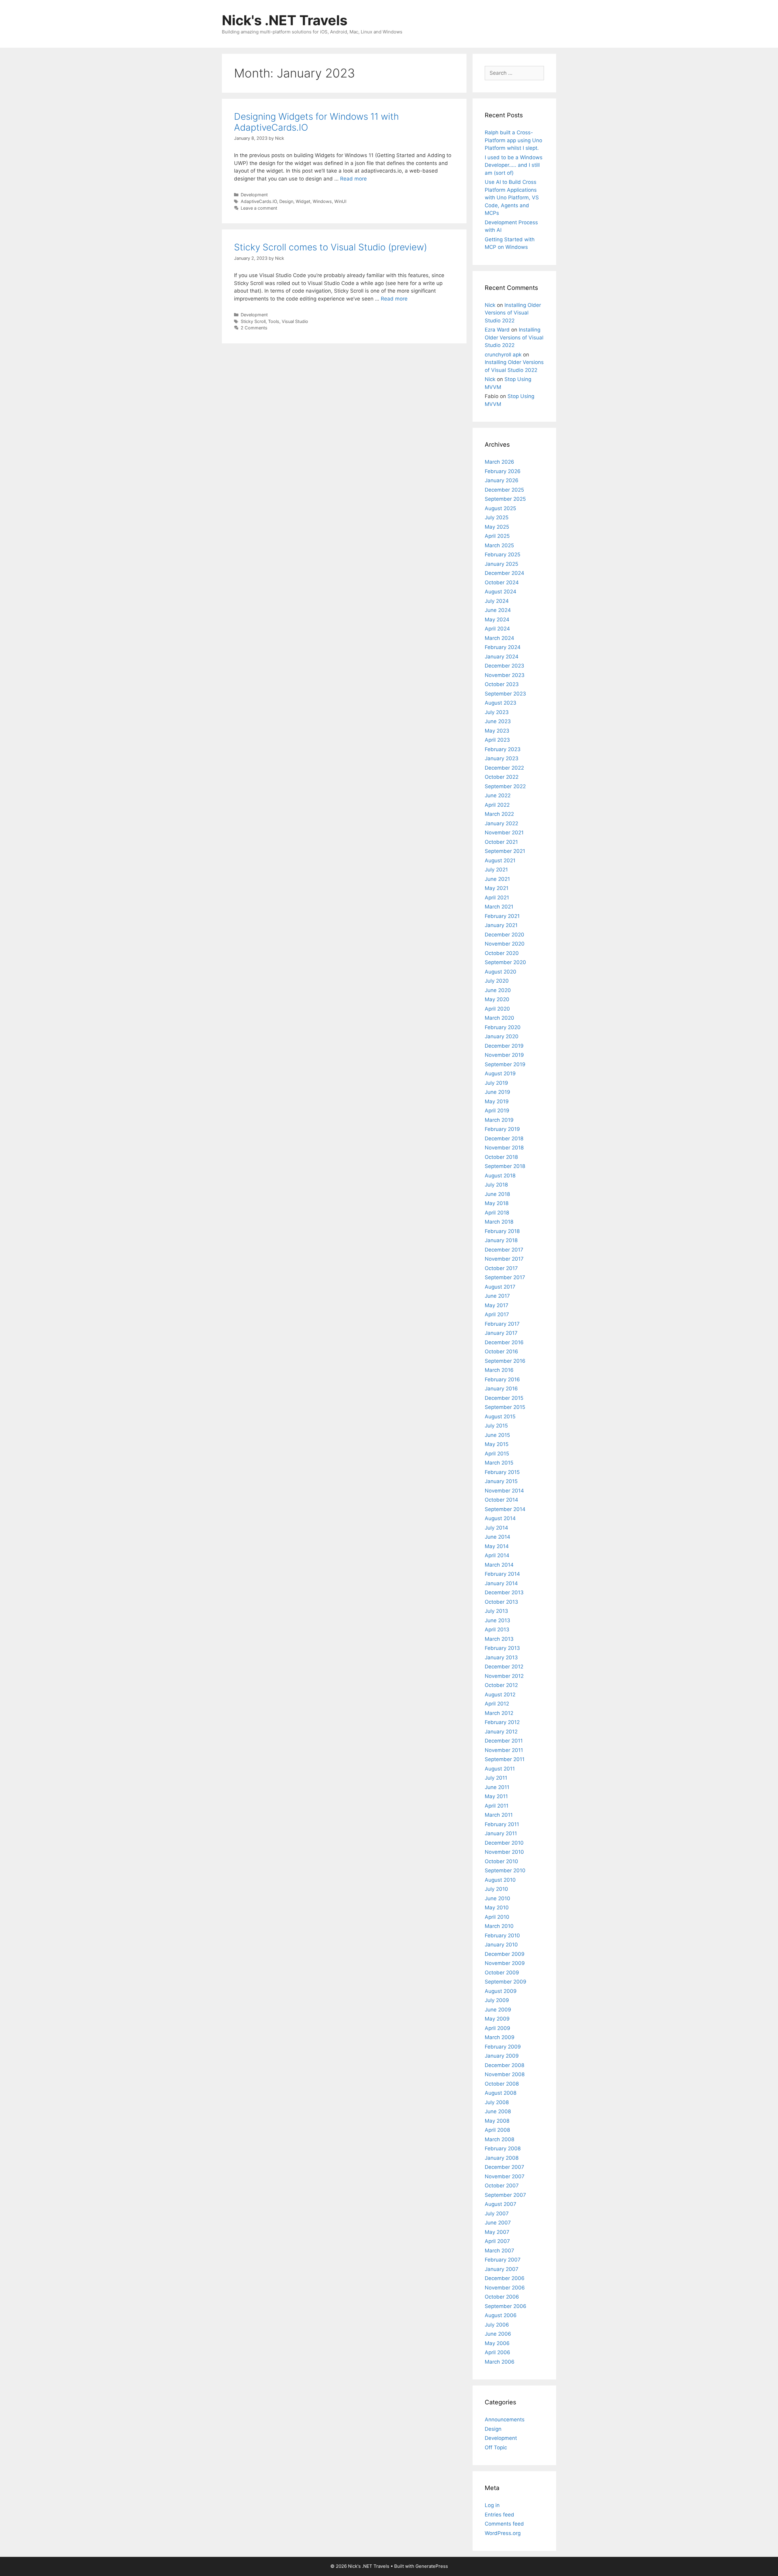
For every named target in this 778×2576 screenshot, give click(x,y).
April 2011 (497, 1806)
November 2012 (504, 1676)
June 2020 (498, 990)
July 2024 (497, 601)
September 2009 (506, 1982)
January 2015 (501, 1481)
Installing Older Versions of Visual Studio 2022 (513, 313)
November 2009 (505, 1963)
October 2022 (502, 777)
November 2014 (504, 1491)
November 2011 (504, 1750)
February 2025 (503, 555)
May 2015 (497, 1444)
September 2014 (505, 1509)
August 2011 (500, 1769)
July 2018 (496, 1185)
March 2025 (499, 545)
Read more (353, 179)
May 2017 (497, 1305)
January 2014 (501, 1583)
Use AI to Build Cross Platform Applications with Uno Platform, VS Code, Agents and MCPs (512, 197)
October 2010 (501, 1861)
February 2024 (503, 647)
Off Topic (496, 2447)
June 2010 (497, 1898)
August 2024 (501, 592)
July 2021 (496, 870)
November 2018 (504, 1148)
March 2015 (499, 1463)
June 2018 (497, 1194)
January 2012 (501, 1732)
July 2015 (496, 1426)
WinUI (340, 201)
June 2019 (497, 1092)
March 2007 (499, 2251)
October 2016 (501, 1352)
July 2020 (497, 981)
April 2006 (497, 2352)
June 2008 (498, 2111)
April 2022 (497, 805)
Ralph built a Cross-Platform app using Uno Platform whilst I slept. (513, 140)
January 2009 (502, 2056)
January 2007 (502, 2269)
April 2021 (497, 898)
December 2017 (504, 1250)
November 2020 (505, 944)
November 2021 (504, 833)
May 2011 (496, 1796)
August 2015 (500, 1417)
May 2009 (497, 2019)
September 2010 (505, 1870)
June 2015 (497, 1435)
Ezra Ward (497, 330)
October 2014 (501, 1500)
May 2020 (497, 999)
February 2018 (502, 1231)
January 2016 (501, 1389)
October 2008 (502, 2084)
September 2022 (505, 786)
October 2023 (502, 684)
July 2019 (496, 1083)
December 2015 (504, 1398)
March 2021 (499, 907)
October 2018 (501, 1157)
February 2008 (503, 2148)
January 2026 (502, 480)
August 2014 (500, 1518)
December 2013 (504, 1592)
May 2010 (497, 1908)
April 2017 (497, 1314)
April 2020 (497, 1009)
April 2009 (497, 2028)
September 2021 (505, 851)
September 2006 (506, 2306)
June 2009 (498, 2010)
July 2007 (497, 2214)
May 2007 (497, 2232)
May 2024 (497, 620)
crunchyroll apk (503, 355)
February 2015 (502, 1472)
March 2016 (499, 1370)
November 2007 (505, 2176)
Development (254, 195)
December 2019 (504, 1046)
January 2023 (502, 758)
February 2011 (502, 1824)
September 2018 (505, 1166)
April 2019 (497, 1111)
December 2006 (505, 2278)
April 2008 (497, 2130)
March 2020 (499, 1018)
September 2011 (505, 1759)
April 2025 (497, 536)
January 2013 (501, 1657)
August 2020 (501, 972)
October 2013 (501, 1602)
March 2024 (499, 638)
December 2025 (504, 490)
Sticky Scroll (253, 321)
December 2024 (504, 573)
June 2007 (498, 2223)
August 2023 (501, 703)
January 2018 (501, 1240)
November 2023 (505, 675)
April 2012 (497, 1704)
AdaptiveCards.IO (259, 201)
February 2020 (503, 1027)
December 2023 (504, 666)
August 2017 (500, 1287)
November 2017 (504, 1259)
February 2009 (503, 2047)
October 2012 (501, 1685)
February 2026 (503, 471)
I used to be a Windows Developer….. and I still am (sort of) (514, 165)
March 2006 (500, 2362)
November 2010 (504, 1852)
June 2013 (497, 1620)
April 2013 (497, 1630)
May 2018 (497, 1203)
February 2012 (502, 1722)
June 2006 (498, 2334)
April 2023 (497, 740)
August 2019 (500, 1073)
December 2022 (504, 768)
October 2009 (502, 1973)
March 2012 (499, 1713)
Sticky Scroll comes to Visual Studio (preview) (330, 247)
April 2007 (497, 2241)
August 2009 (501, 1991)
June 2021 (497, 879)
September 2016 (505, 1361)
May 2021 (497, 888)
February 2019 (502, 1129)
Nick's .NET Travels (285, 20)
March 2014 (499, 1565)
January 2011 (501, 1833)
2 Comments (254, 328)
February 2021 (502, 916)
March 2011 (499, 1815)
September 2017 (505, 1277)
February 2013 (502, 1648)
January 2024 (502, 657)
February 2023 (503, 749)
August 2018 (500, 1176)
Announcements (505, 2420)
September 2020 (505, 962)
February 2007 (503, 2260)
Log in (492, 2505)
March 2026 (499, 462)
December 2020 (504, 935)
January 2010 (501, 1945)
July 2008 (497, 2102)
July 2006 (497, 2325)
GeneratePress (432, 2566)
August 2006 (501, 2315)
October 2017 (501, 1268)
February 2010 (502, 1935)
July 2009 (497, 2000)
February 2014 (502, 1574)
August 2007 (501, 2204)
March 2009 (500, 2037)
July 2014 (496, 1528)
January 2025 (501, 564)
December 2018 (504, 1139)
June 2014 (497, 1537)
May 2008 (497, 2121)
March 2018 (499, 1222)
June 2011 (497, 1787)
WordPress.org (503, 2533)
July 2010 (496, 1889)
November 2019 (504, 1055)
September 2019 (505, 1064)
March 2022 (499, 814)
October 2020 (502, 953)
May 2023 (497, 731)
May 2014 (497, 1546)
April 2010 (497, 1917)
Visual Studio (295, 321)
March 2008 (499, 2139)
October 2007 (502, 2186)
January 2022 (501, 823)
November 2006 (505, 2288)
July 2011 (496, 1778)
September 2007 (505, 2195)
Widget (303, 201)
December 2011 (504, 1741)
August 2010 (500, 1880)
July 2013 (496, 1611)
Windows (322, 201)
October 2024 (502, 582)
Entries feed (499, 2515)
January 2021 (501, 925)
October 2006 (502, 2297)
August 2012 (500, 1695)
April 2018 (497, 1213)
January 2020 (502, 1036)
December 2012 (504, 1667)
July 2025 (497, 517)
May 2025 (497, 527)
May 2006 (497, 2343)
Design (286, 201)
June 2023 (498, 721)
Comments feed (504, 2524)
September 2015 (505, 1407)
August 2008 (501, 2093)
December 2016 (504, 1342)
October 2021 (501, 842)
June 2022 (498, 795)
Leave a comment (259, 208)
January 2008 (502, 2158)
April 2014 (497, 1555)
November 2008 (505, 2074)
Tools (274, 321)
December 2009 (505, 1954)
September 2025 (505, 499)
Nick (490, 305)
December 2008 (504, 2065)
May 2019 (497, 1101)
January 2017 (501, 1333)
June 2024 (498, 610)
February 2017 (502, 1324)
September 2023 (505, 694)
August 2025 (500, 508)
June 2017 (497, 1296)
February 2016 (502, 1379)
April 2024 (497, 629)
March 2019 (499, 1120)
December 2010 (504, 1843)
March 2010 (499, 1926)
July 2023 (497, 712)
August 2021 (500, 860)
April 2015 (497, 1454)
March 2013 (499, 1639)
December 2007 (504, 2167)
